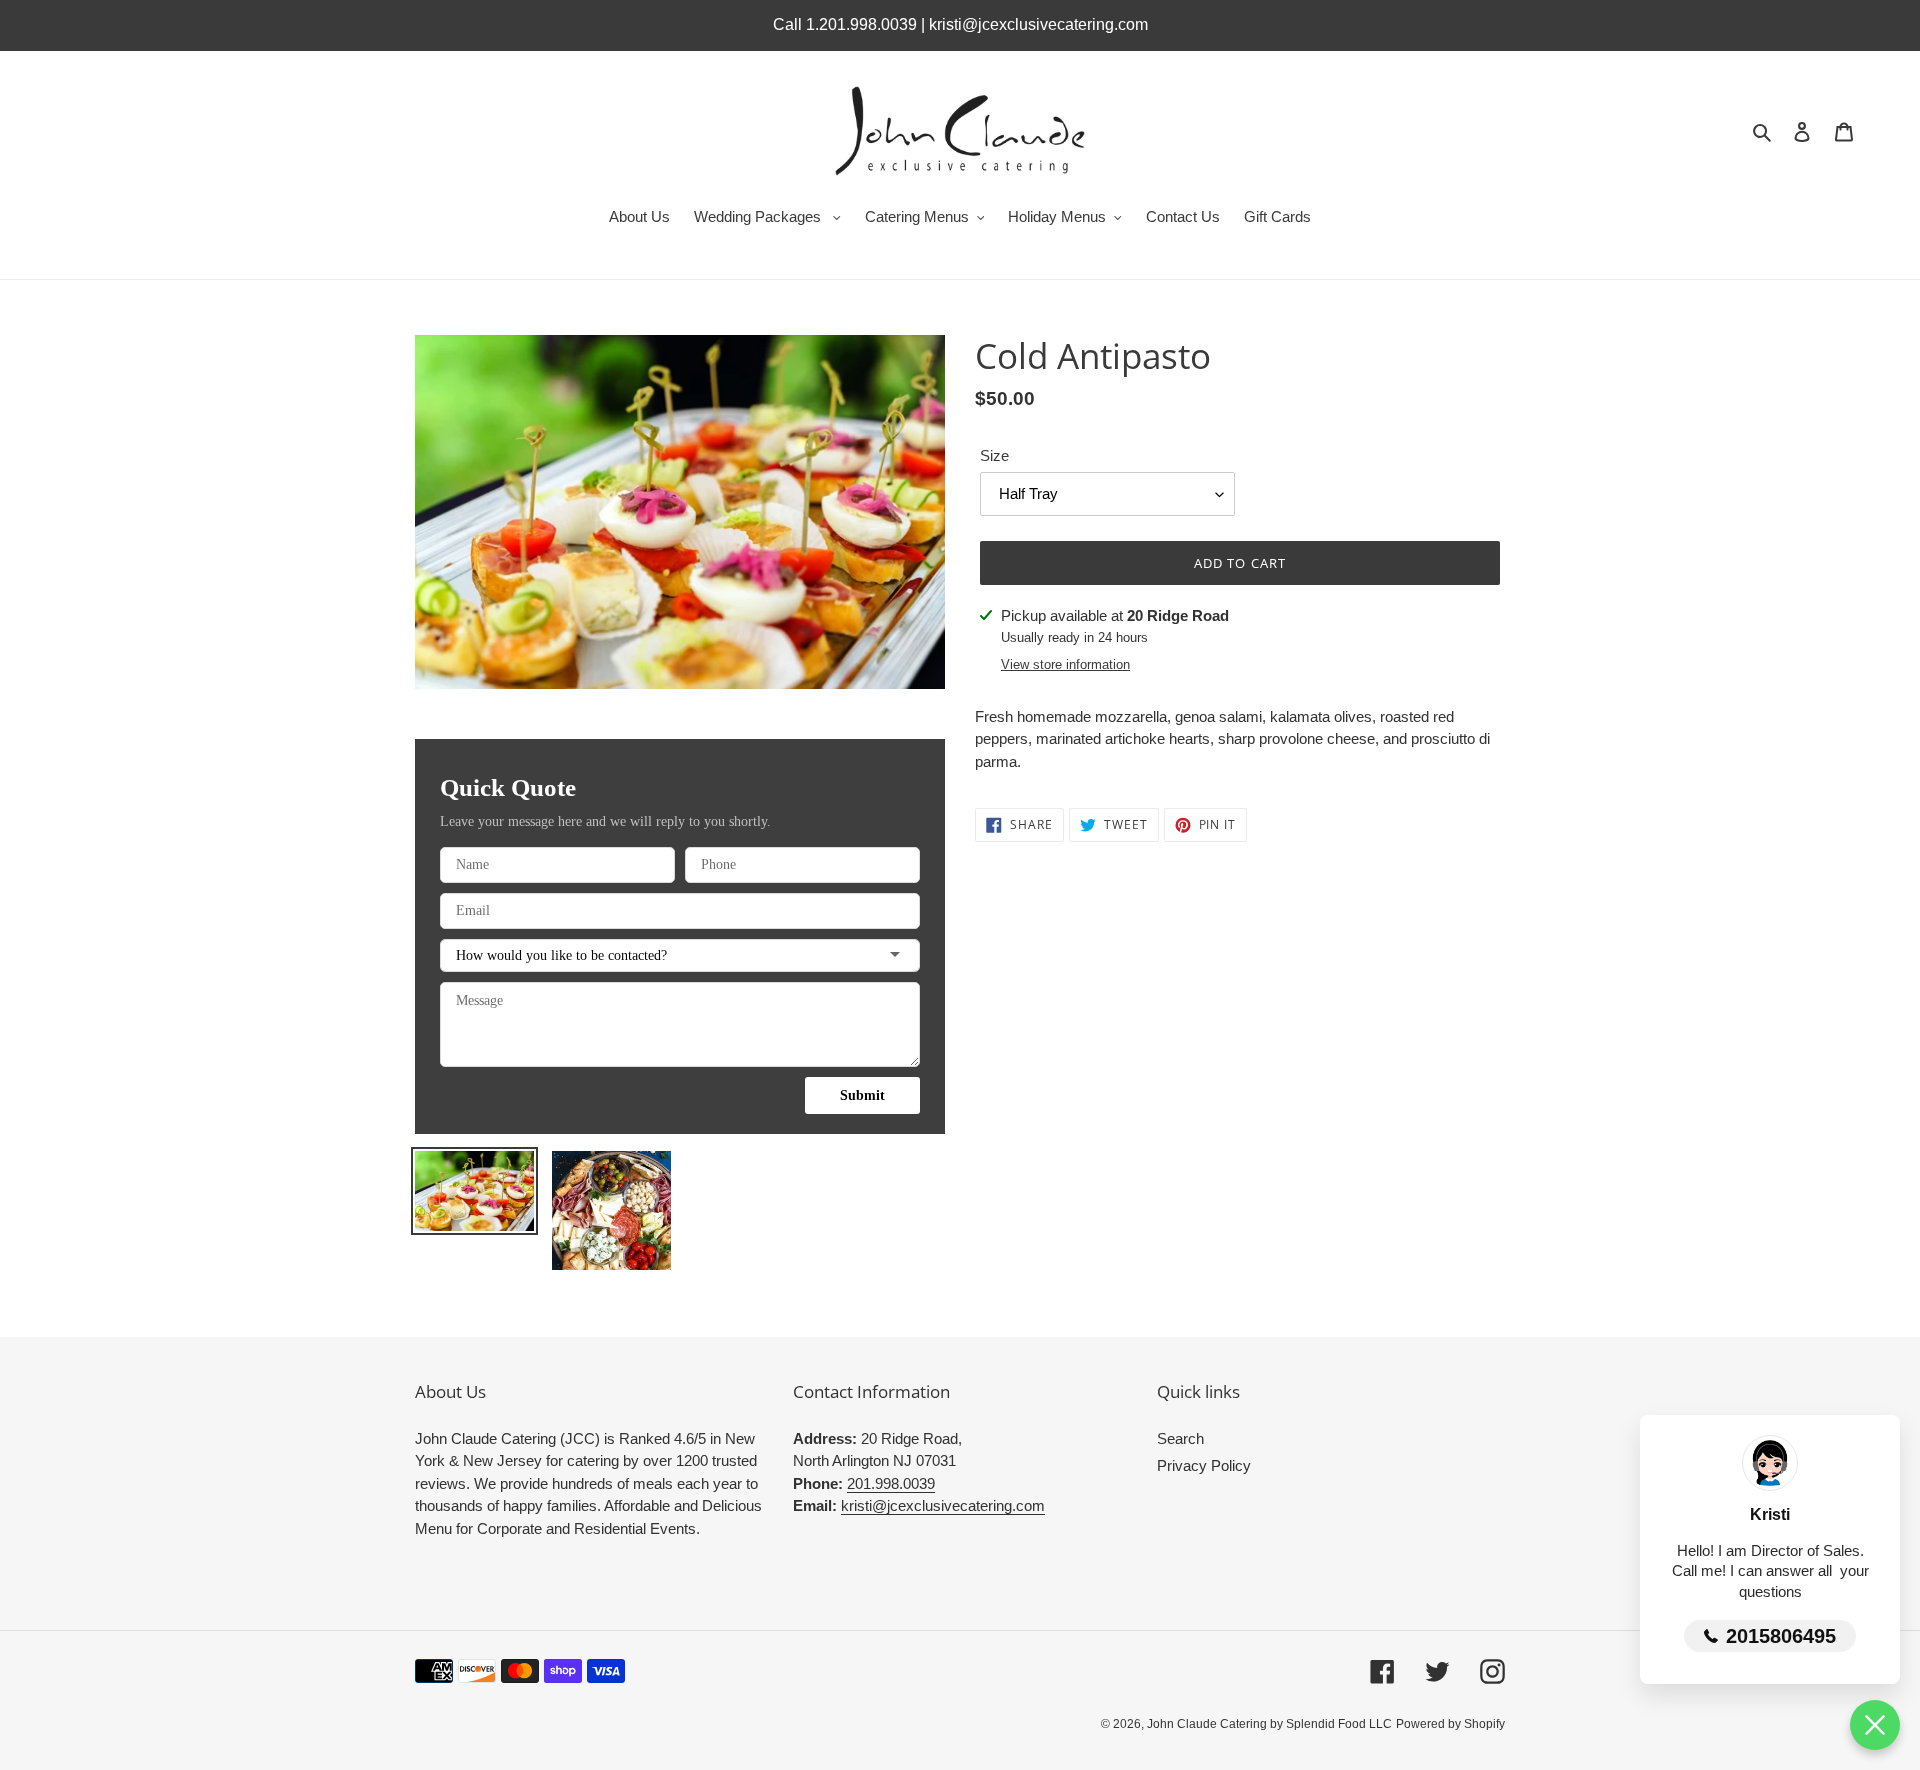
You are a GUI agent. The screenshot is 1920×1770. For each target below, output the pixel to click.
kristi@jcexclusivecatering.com (943, 1505)
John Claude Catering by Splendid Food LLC (1269, 1724)
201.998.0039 (891, 1483)
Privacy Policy (1204, 1465)
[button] (1875, 1725)
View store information (1065, 664)
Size (994, 455)
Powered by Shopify (1450, 1724)
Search (1180, 1438)
